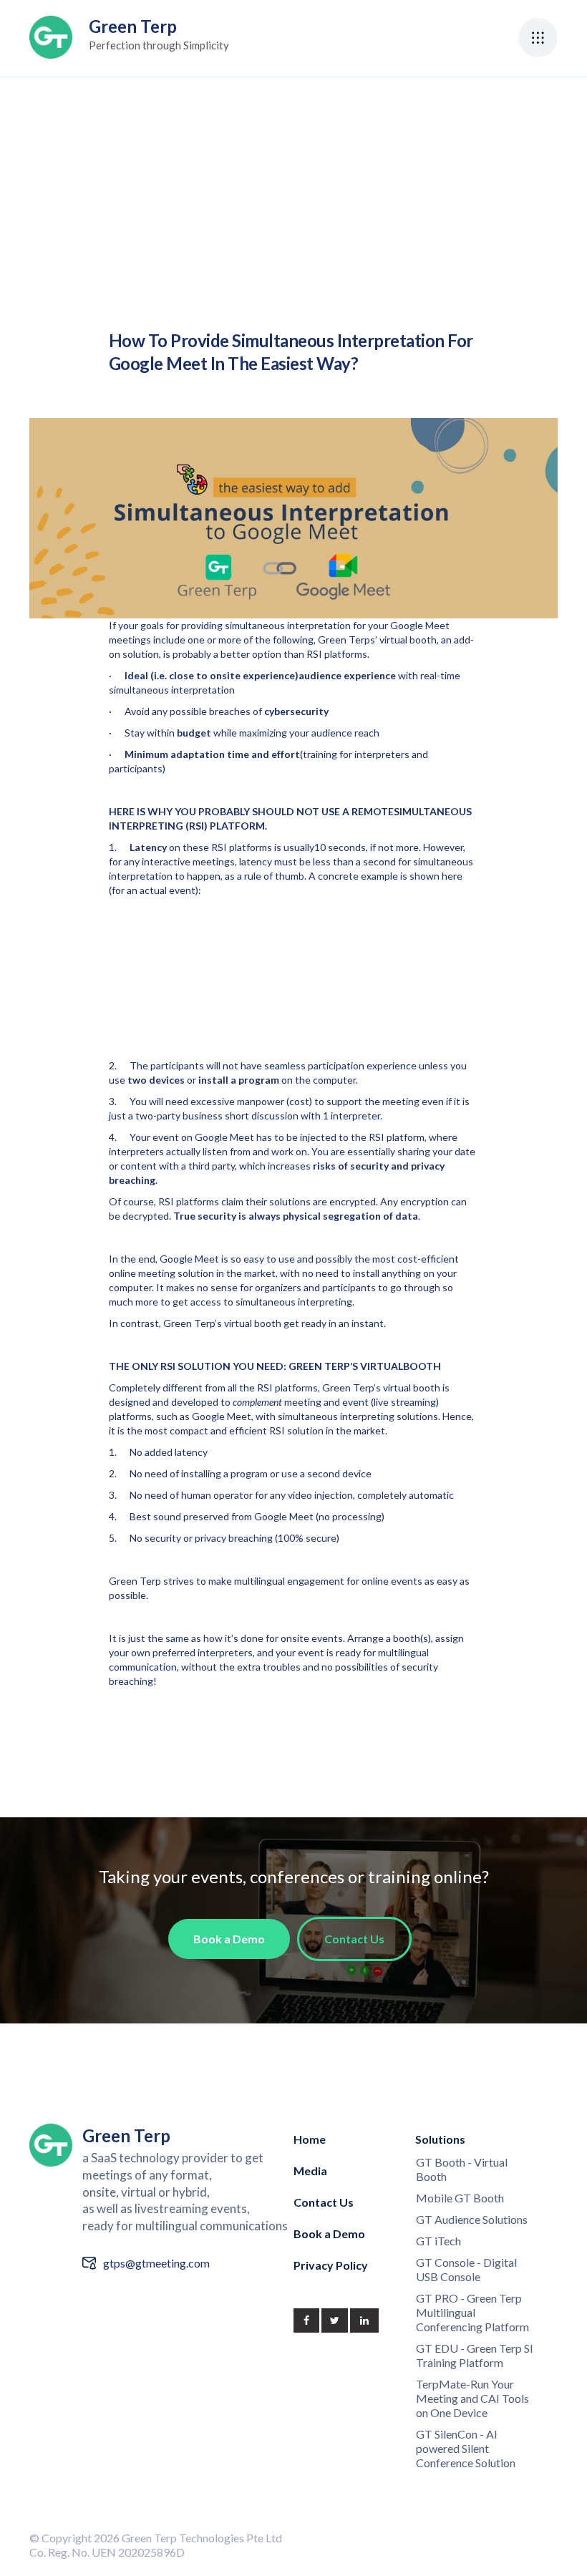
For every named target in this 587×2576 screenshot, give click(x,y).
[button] (538, 38)
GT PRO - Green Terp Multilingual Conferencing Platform (472, 2312)
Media (310, 2171)
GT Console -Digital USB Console (466, 2269)
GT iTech (438, 2241)
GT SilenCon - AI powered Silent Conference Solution (466, 2448)
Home (310, 2139)
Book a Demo (329, 2234)
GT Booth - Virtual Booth (462, 2169)
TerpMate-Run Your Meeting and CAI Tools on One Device (472, 2398)
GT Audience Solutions (472, 2219)
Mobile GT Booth (460, 2198)
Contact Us (324, 2202)
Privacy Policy (331, 2265)
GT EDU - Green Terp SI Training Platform (475, 2355)
